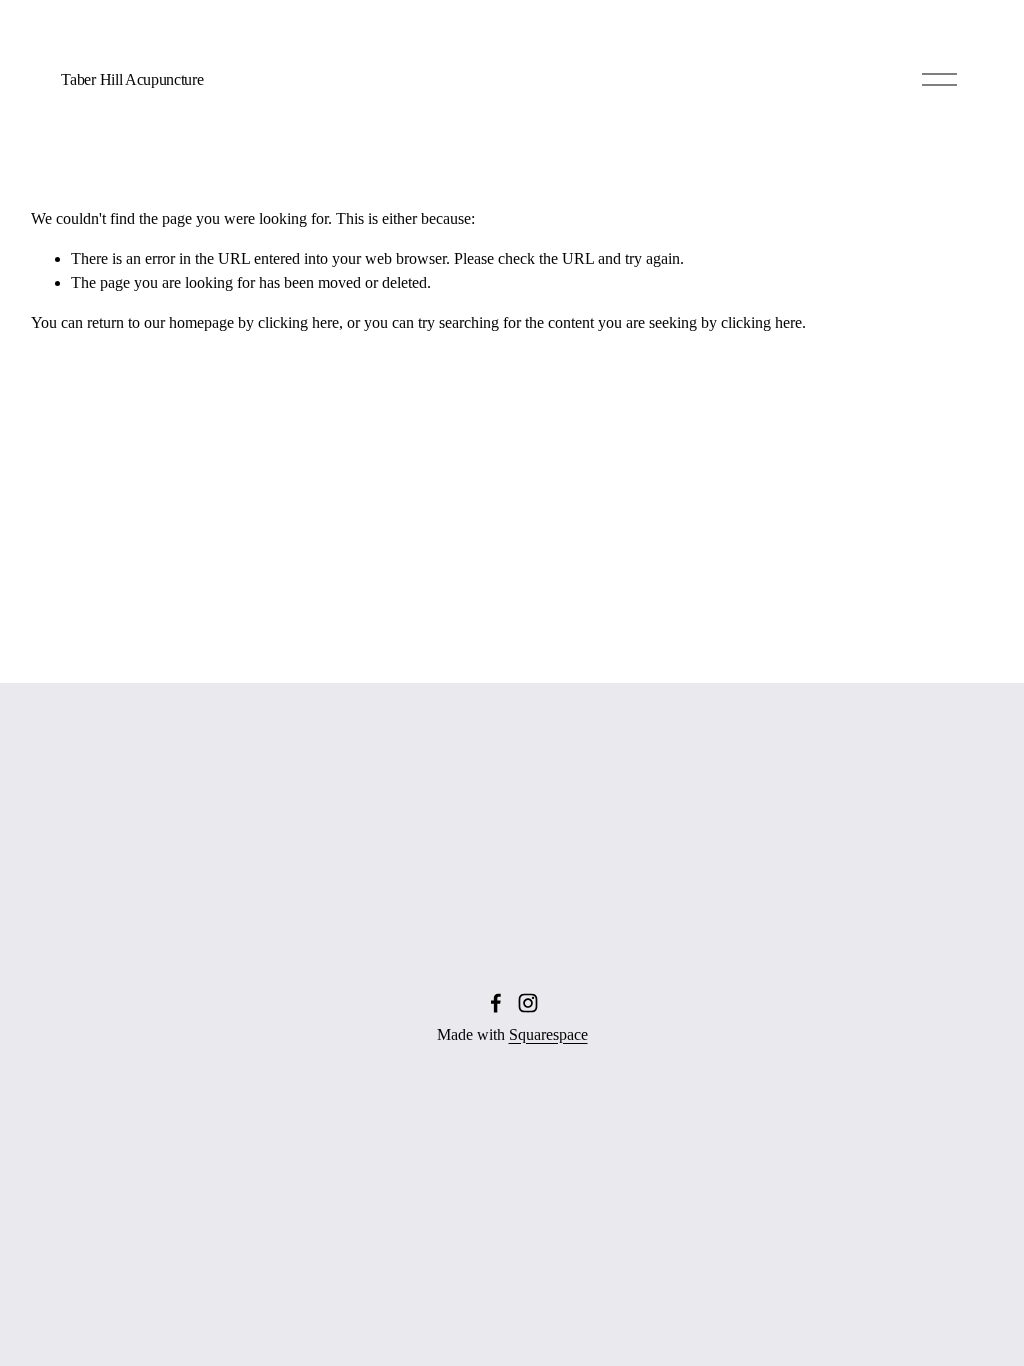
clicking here (298, 322)
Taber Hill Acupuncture (132, 79)
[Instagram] (528, 1003)
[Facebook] (496, 1003)
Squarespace (548, 1034)
